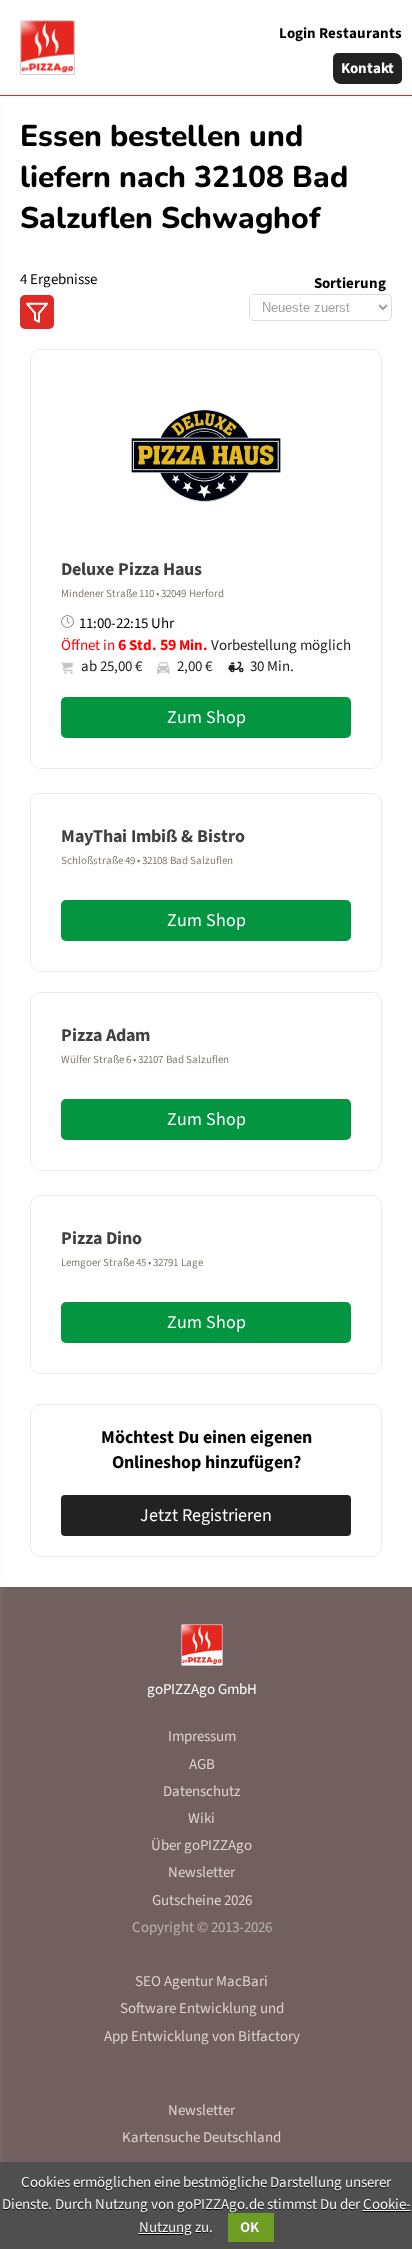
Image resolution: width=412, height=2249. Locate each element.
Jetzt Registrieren (206, 1515)
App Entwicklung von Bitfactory (202, 2036)
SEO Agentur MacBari (201, 1981)
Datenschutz (201, 1791)
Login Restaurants (340, 33)
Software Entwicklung (188, 2008)
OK (251, 2227)
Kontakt (367, 68)
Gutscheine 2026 (202, 1900)
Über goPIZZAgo (201, 1845)
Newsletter (201, 1872)
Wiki (201, 1818)
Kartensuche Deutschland (201, 2137)
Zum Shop (206, 717)
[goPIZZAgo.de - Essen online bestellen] (40, 40)
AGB (202, 1764)
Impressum (202, 1736)
